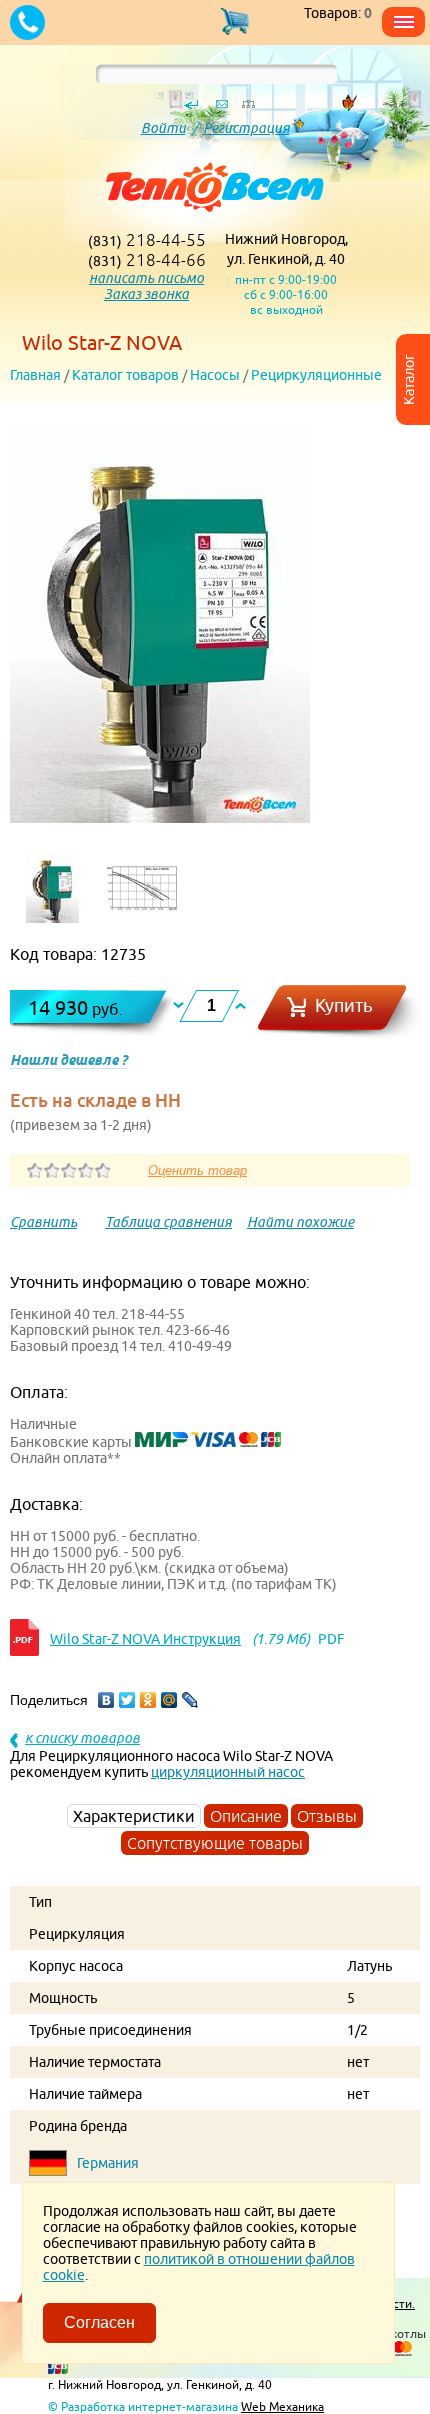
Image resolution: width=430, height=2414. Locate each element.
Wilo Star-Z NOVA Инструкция (145, 1639)
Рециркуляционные (316, 375)
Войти (163, 128)
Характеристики (134, 1816)
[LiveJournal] (190, 1700)
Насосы (215, 375)
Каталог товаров (125, 375)
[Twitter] (127, 1700)
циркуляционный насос (228, 1772)
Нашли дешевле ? (68, 1060)
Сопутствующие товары (215, 1843)
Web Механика (282, 2406)
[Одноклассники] (148, 1700)
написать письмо (146, 278)
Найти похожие (300, 1222)
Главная (35, 375)
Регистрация (246, 128)
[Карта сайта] (248, 109)
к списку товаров (82, 1738)
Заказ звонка (146, 294)
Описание (246, 1816)
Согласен (99, 2322)
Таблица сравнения (168, 1222)
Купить (344, 1005)
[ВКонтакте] (106, 1700)
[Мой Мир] (169, 1700)
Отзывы (327, 1816)
